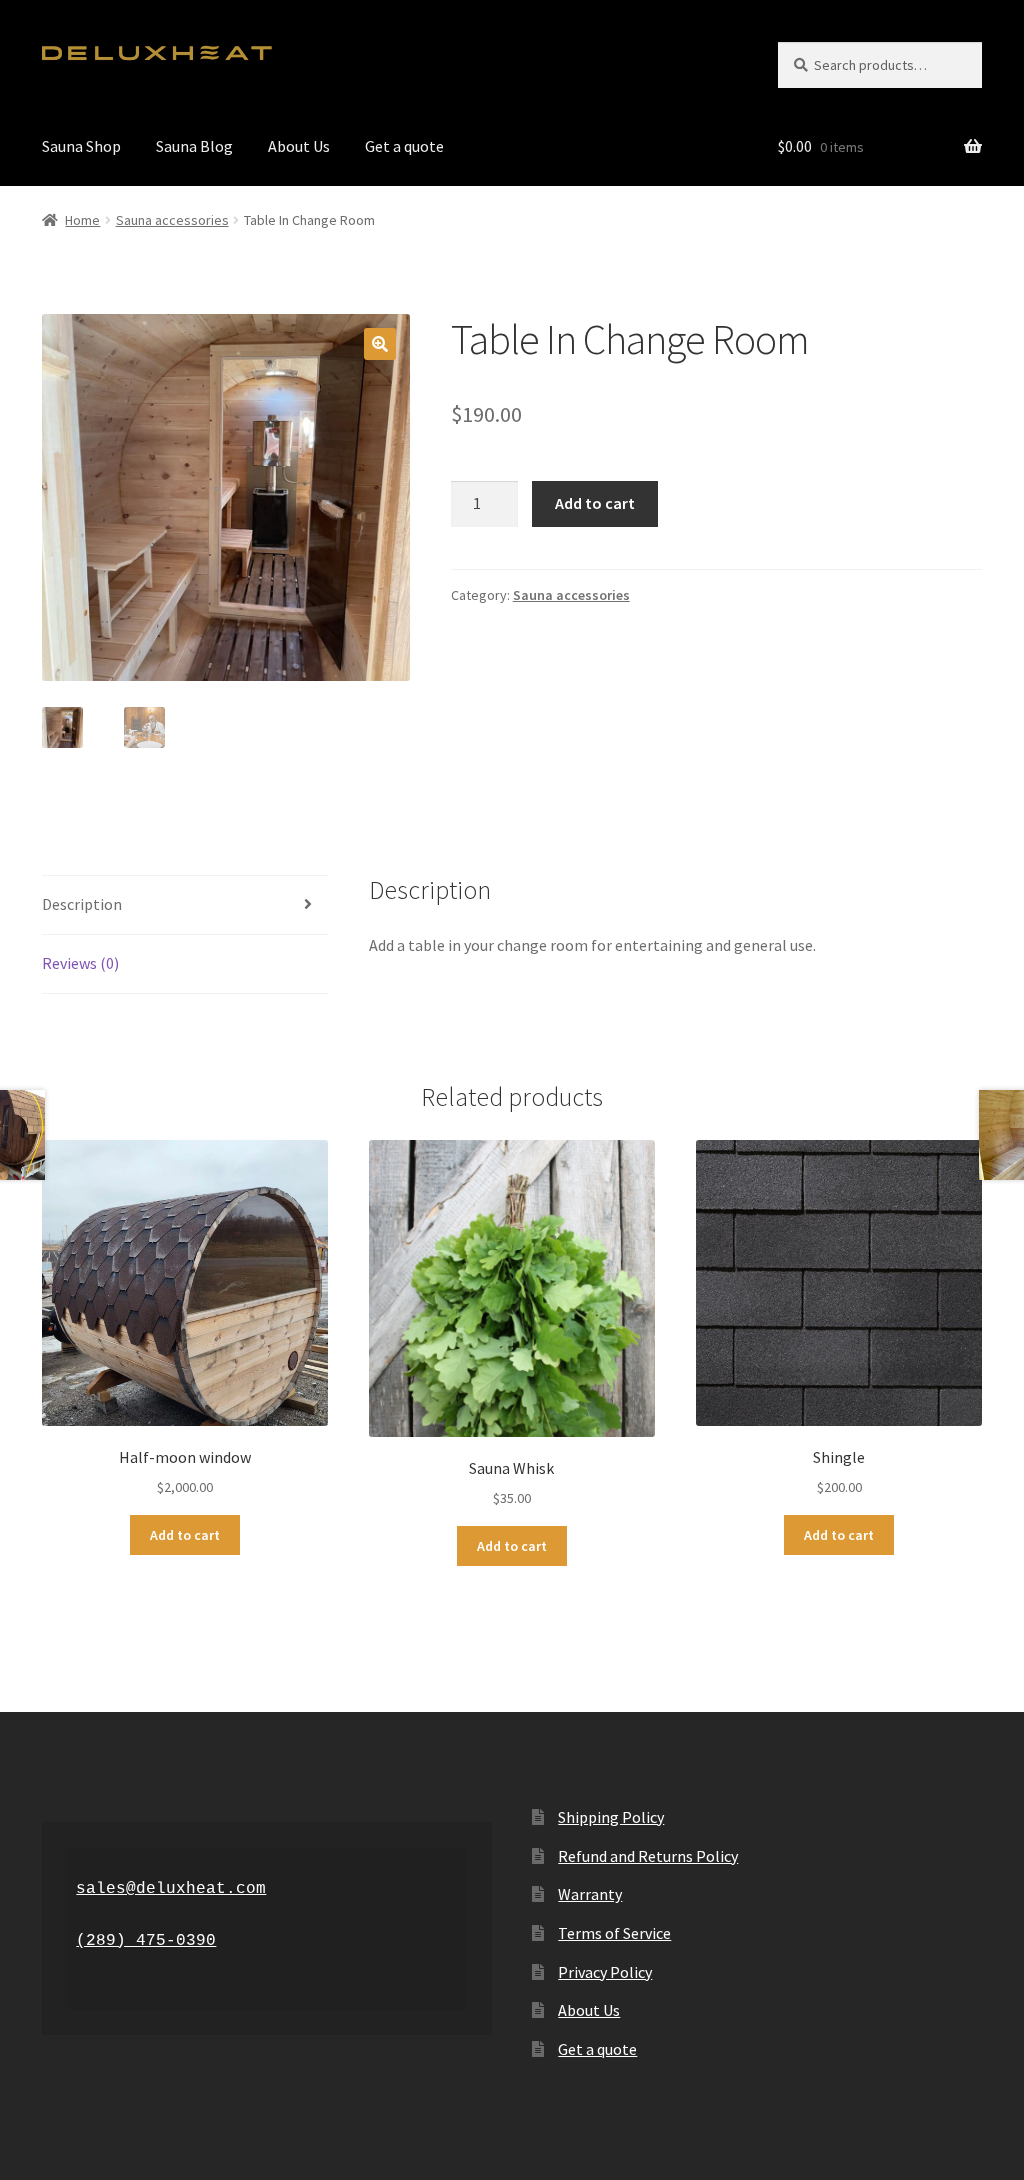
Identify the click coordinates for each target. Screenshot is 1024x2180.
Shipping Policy (611, 1817)
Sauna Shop (81, 146)
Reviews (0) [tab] (80, 963)
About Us (299, 146)
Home (82, 220)
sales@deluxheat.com (171, 1889)
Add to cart (595, 503)
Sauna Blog (194, 146)
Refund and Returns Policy (648, 1856)
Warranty (590, 1894)
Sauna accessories (172, 220)
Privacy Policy (605, 1972)
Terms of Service (614, 1933)
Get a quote (404, 146)
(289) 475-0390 (146, 1941)
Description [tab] (82, 904)
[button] (380, 344)
